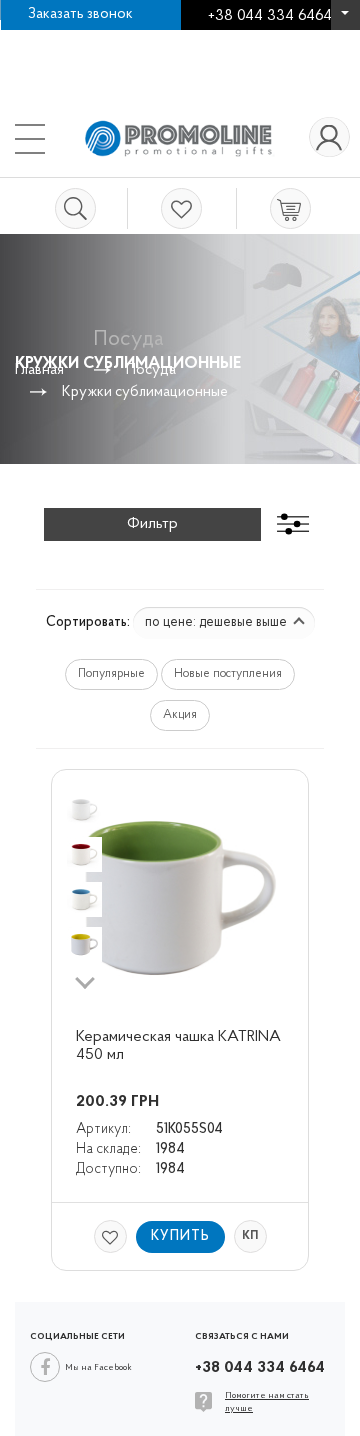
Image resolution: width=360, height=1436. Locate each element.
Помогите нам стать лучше (267, 1402)
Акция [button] (180, 715)
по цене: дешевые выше (217, 622)
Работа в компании (254, 39)
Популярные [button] (111, 674)
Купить (180, 1236)
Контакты (57, 59)
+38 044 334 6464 (345, 20)
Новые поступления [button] (228, 674)
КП (250, 1236)
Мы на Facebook (98, 1367)
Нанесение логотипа (93, 39)
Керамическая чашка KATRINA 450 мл (179, 1046)
